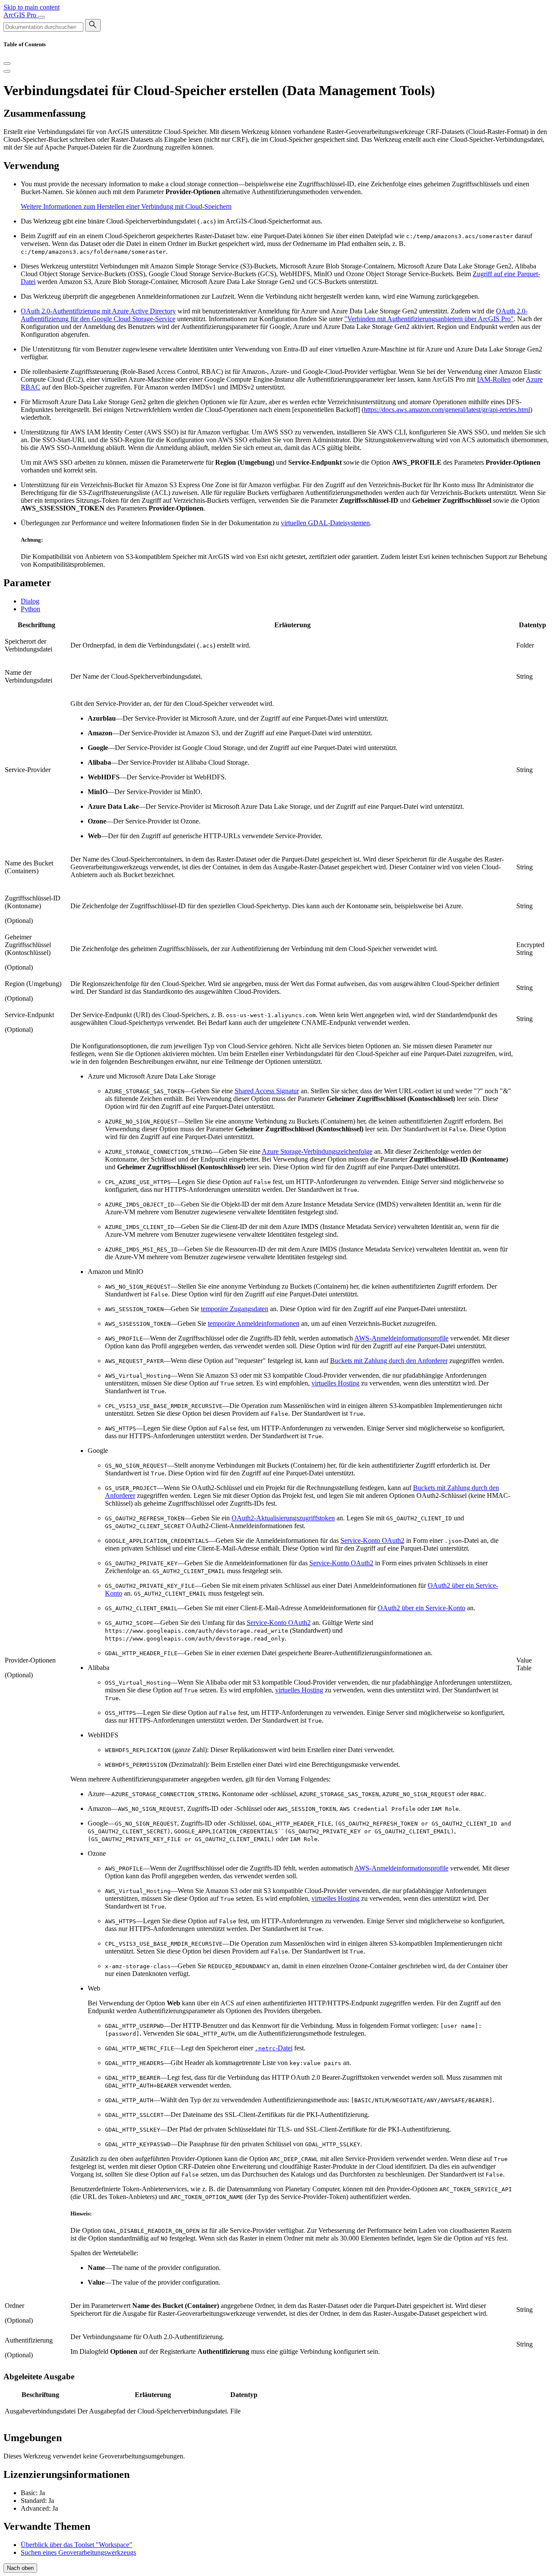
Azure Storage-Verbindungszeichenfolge (317, 1151)
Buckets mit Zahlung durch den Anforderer (389, 1361)
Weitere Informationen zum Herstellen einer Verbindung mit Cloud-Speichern (126, 206)
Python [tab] (30, 609)
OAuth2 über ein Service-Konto (421, 1608)
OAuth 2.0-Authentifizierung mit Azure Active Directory (98, 311)
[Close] (7, 64)
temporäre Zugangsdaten (235, 1309)
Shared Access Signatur (267, 1091)
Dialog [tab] (30, 601)
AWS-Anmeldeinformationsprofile (401, 1338)
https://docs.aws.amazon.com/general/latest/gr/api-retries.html (447, 410)
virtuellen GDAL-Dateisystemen (325, 523)
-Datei (274, 2048)
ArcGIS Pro (21, 15)
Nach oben (20, 2568)
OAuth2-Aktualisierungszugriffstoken (283, 1518)
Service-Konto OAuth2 (372, 1540)
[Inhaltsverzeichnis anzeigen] (7, 71)
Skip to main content (32, 7)
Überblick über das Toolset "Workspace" (76, 2545)
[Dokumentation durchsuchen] (93, 25)
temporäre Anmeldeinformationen (254, 1323)
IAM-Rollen (494, 379)
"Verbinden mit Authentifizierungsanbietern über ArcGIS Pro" (429, 319)
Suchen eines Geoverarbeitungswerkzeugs (78, 2552)
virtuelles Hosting (335, 1383)
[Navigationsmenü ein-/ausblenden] (41, 17)
